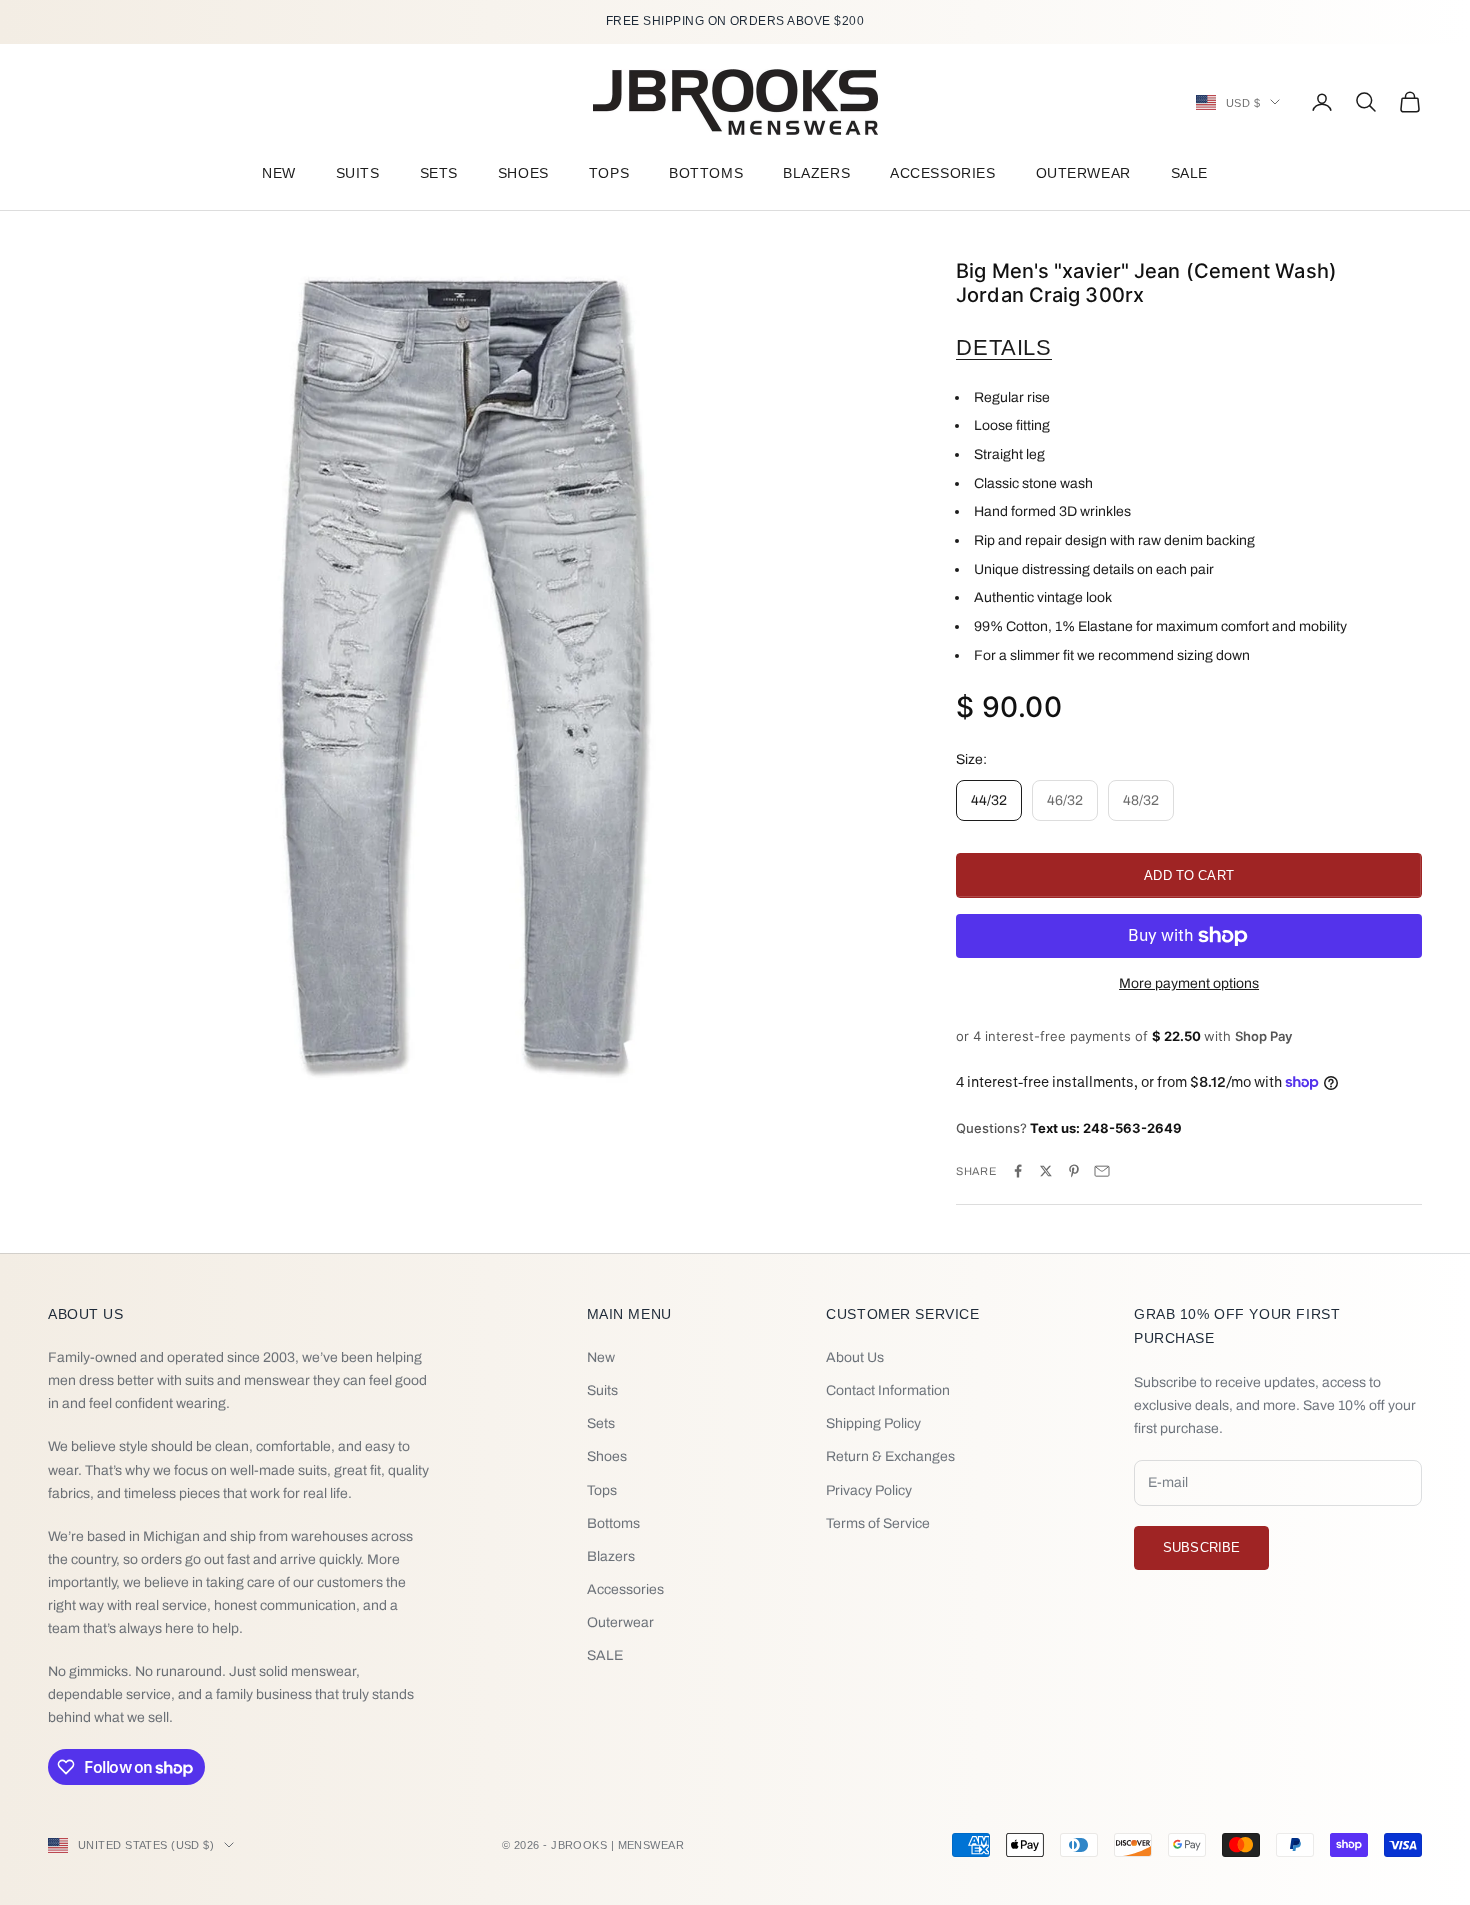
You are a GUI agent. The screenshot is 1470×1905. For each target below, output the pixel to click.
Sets (439, 173)
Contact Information (888, 1390)
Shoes (523, 173)
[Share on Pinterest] (1074, 1171)
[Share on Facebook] (1018, 1171)
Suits (358, 173)
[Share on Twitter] (1046, 1171)
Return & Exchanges (890, 1456)
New (279, 173)
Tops (609, 173)
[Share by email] (1102, 1171)
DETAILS (1004, 347)
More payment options (1189, 983)
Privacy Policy (869, 1490)
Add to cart (1188, 875)
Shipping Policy (873, 1423)
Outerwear (1083, 173)
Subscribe (1201, 1547)
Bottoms (706, 173)
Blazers (816, 173)
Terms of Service (878, 1523)
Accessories (942, 173)
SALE (1189, 173)
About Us (855, 1357)
